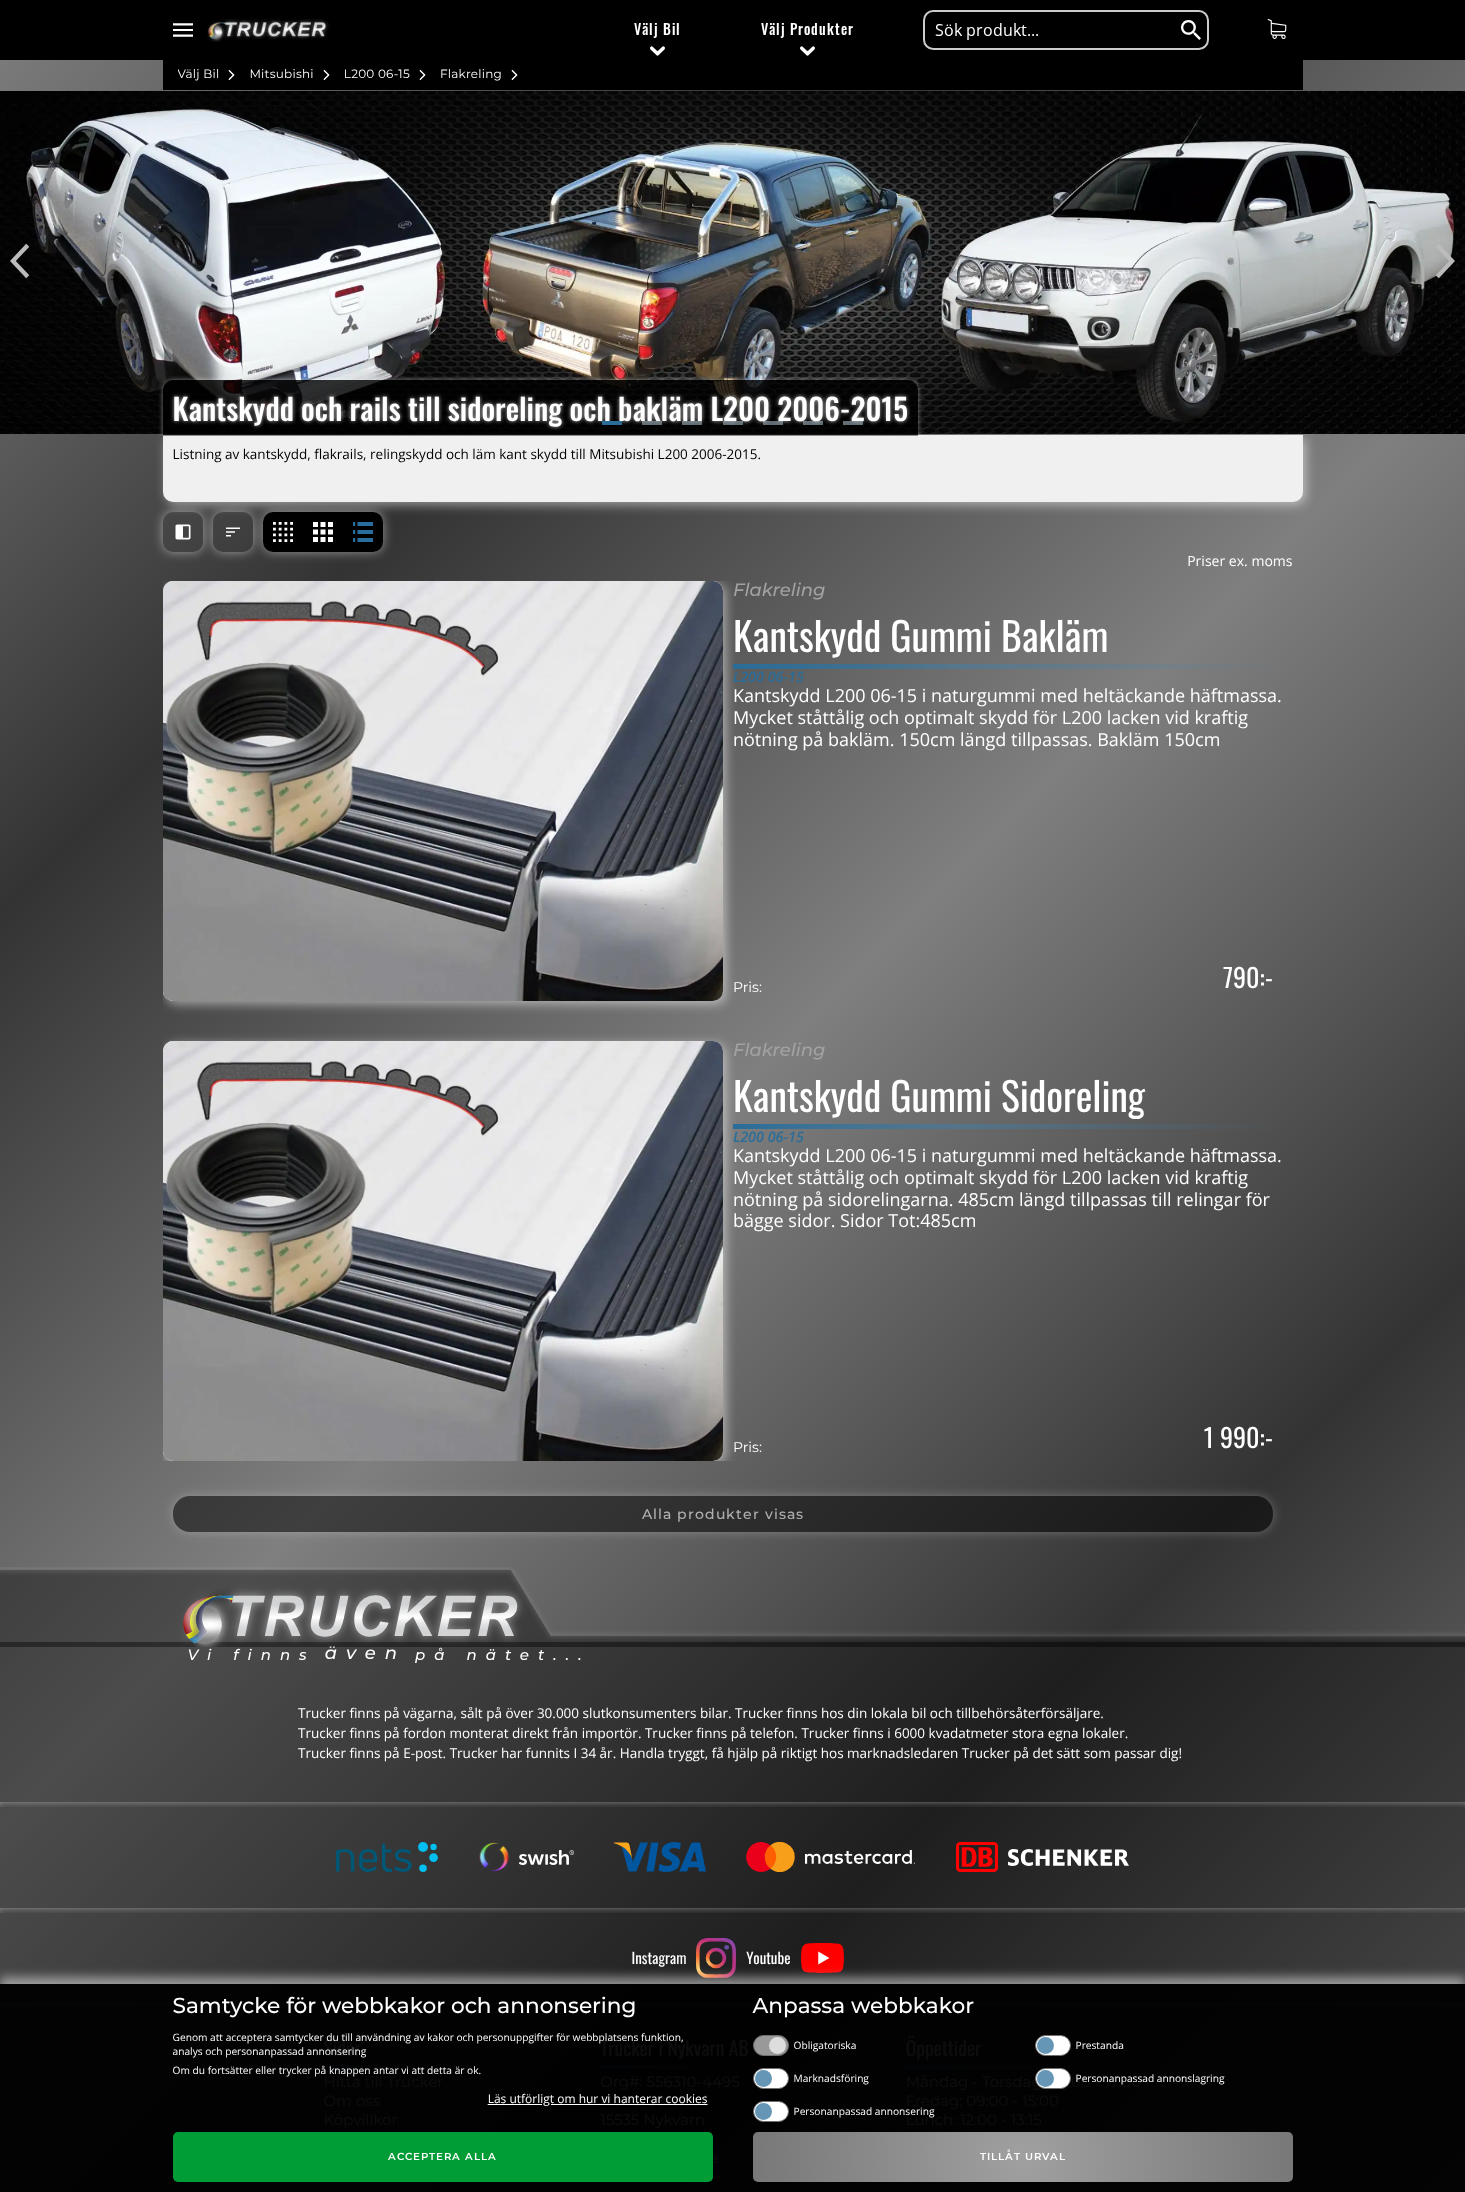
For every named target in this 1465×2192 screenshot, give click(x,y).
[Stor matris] (323, 532)
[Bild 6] (813, 423)
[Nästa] (1435, 262)
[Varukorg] (1279, 29)
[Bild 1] (612, 423)
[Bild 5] (773, 423)
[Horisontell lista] (363, 532)
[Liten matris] (283, 532)
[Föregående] (30, 262)
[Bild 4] (733, 423)
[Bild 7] (853, 423)
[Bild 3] (692, 423)
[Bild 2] (652, 423)
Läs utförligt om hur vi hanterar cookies (598, 2098)
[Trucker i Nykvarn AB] (267, 30)
